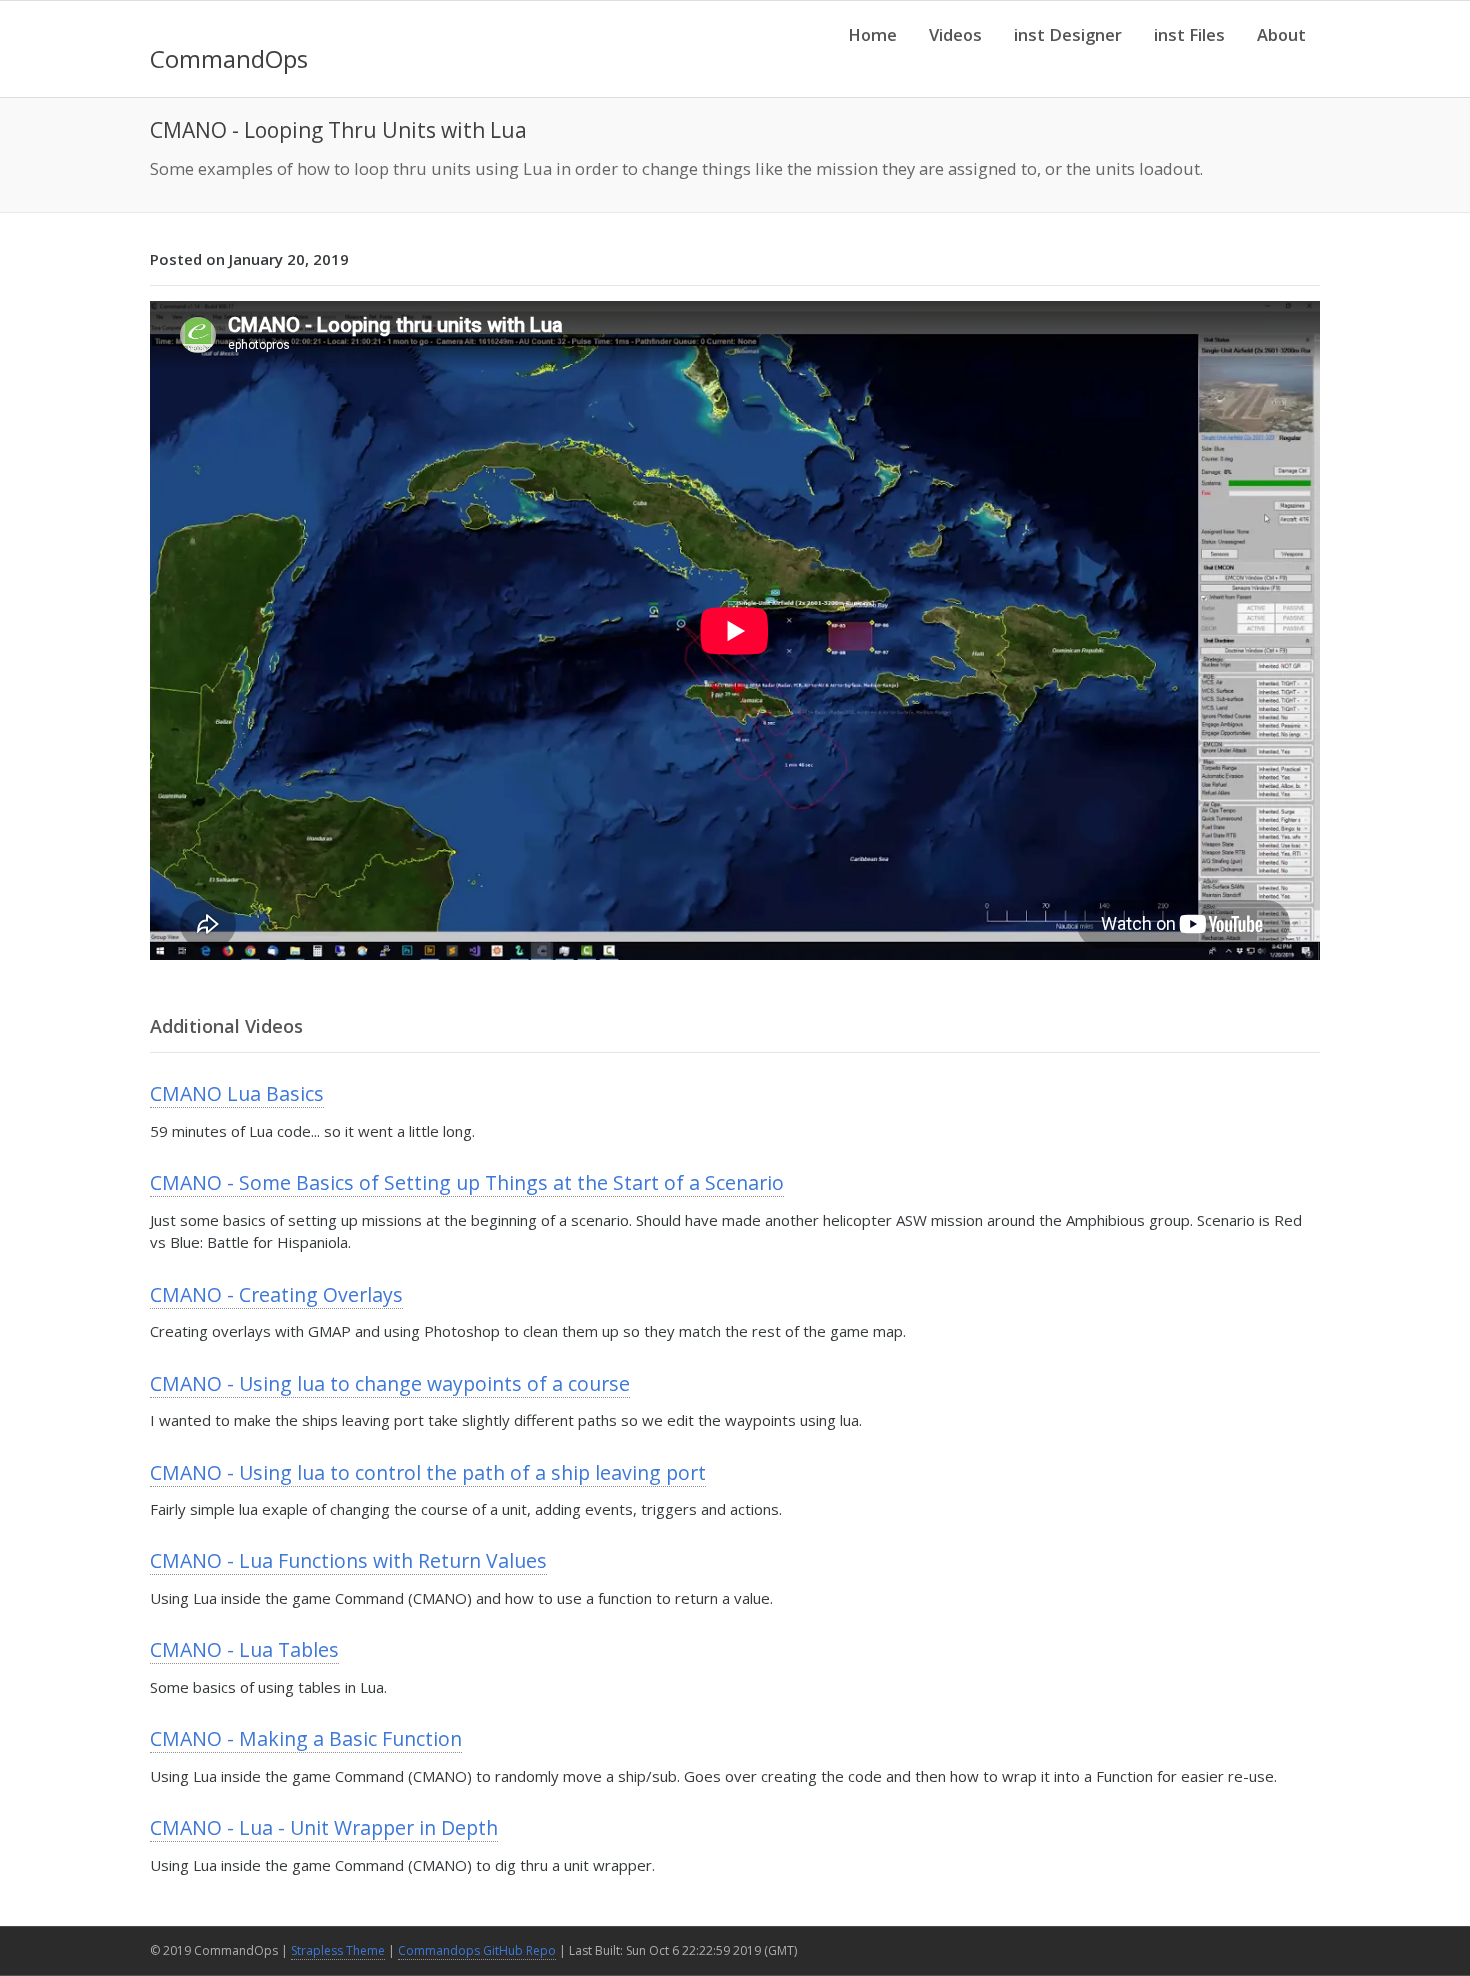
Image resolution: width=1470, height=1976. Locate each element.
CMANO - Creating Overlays (276, 1294)
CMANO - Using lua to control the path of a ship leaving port (428, 1472)
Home (872, 34)
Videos (955, 34)
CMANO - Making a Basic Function (306, 1738)
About (1281, 34)
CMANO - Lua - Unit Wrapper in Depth (324, 1827)
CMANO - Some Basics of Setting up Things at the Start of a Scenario (467, 1182)
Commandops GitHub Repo (477, 1950)
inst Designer (1068, 34)
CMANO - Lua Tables (244, 1649)
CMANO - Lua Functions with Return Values (348, 1560)
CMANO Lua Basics (237, 1093)
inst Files (1189, 34)
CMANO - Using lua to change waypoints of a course (390, 1383)
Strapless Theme (338, 1950)
